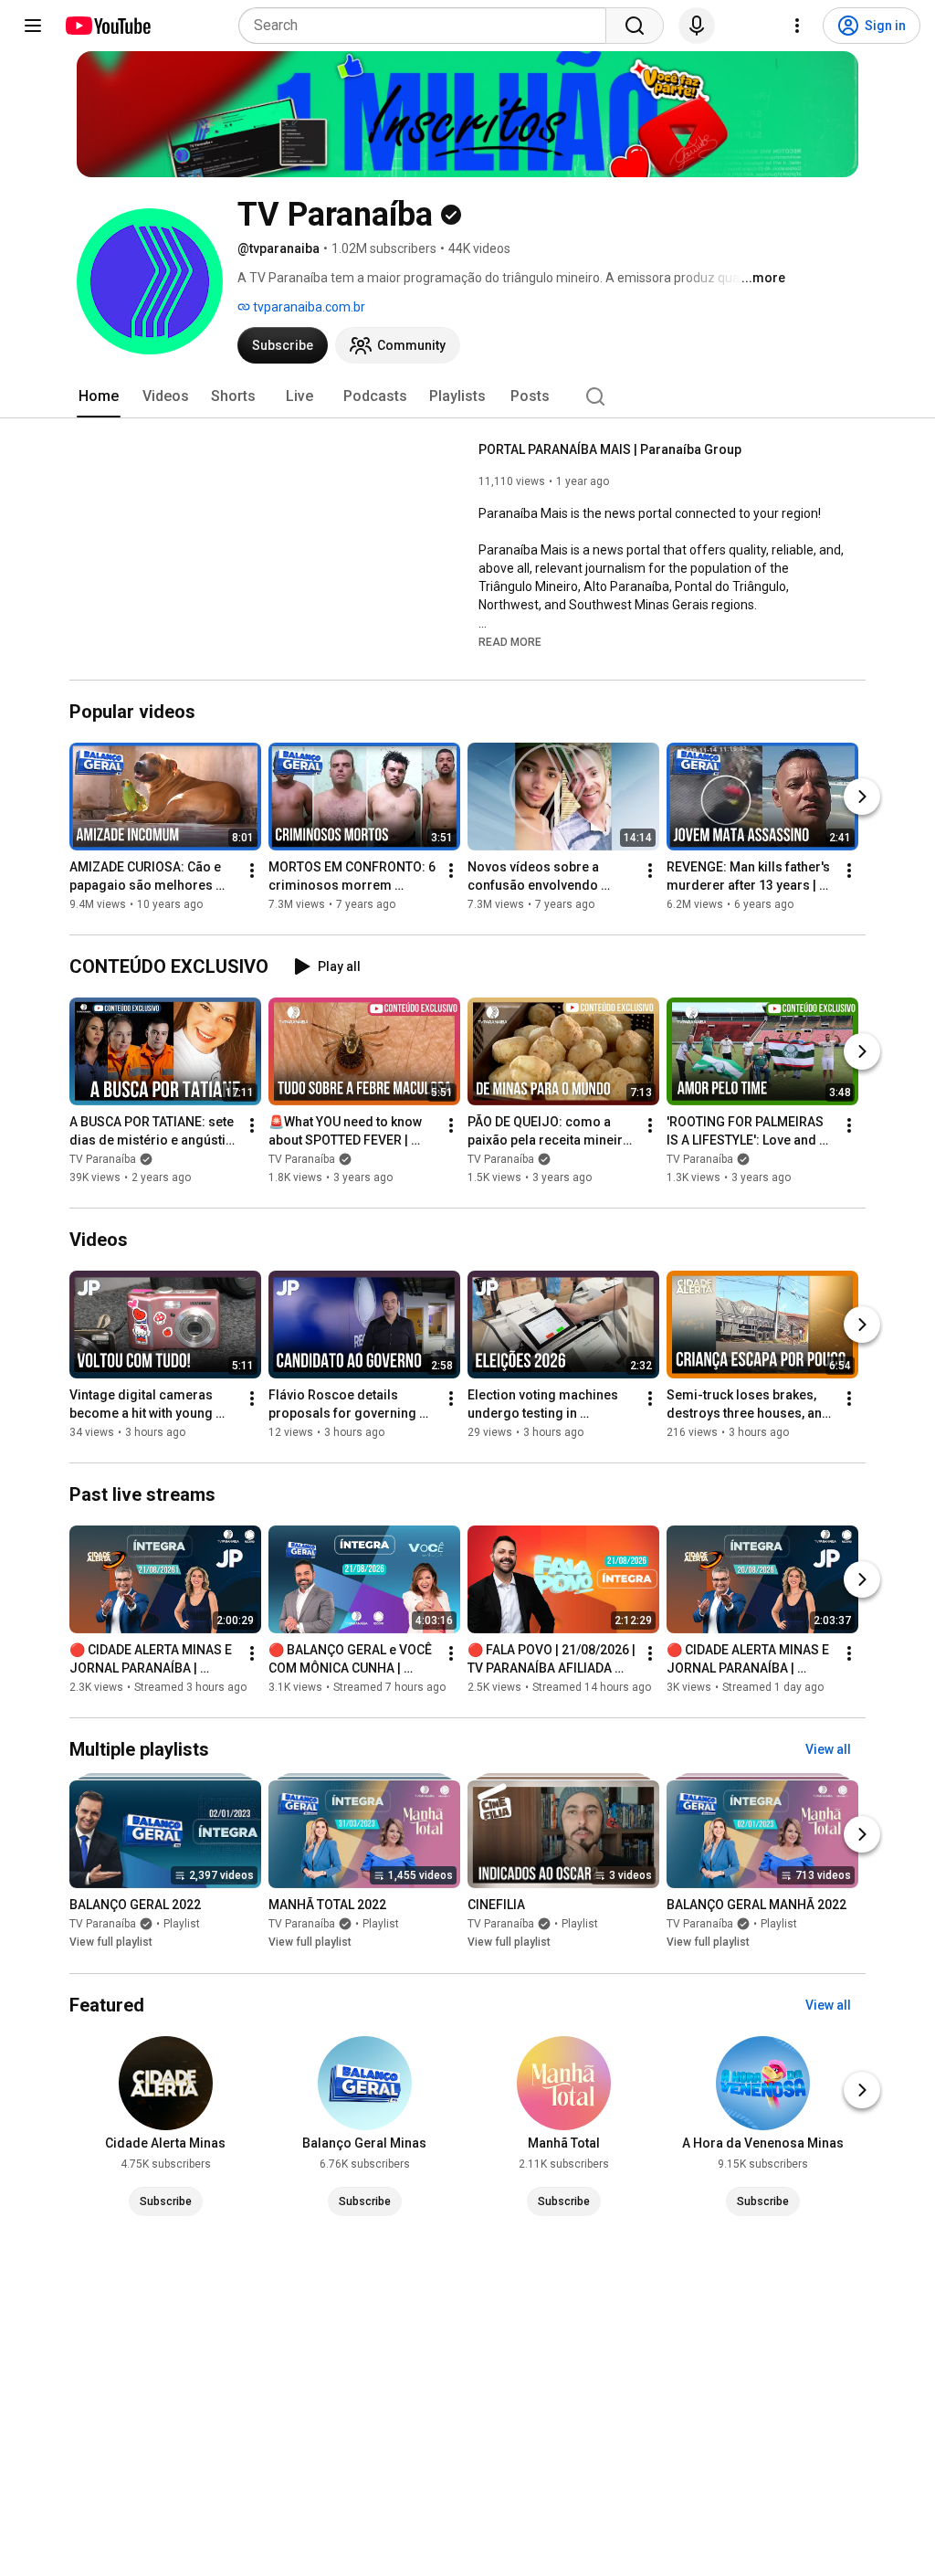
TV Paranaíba (103, 1159)
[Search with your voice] (697, 26)
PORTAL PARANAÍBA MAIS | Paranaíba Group (610, 449)
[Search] (635, 26)
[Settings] (797, 26)
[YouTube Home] (107, 26)
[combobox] (428, 26)
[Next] (862, 797)
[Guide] (33, 26)
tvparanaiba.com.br (308, 307)
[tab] (99, 396)
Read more (510, 642)
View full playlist (111, 1943)
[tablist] (467, 396)
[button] (510, 641)
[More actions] (252, 871)
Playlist (182, 1925)
